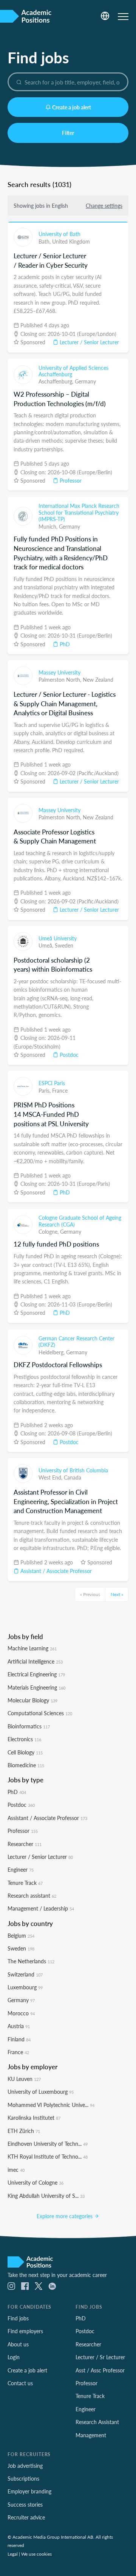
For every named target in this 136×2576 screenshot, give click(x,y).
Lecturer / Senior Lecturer (89, 342)
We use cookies (36, 2554)
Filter (68, 133)
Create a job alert (72, 107)
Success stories (25, 2504)
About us (18, 2344)
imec (16, 2170)
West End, (51, 1477)
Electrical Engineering (36, 1674)
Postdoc (68, 1055)
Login (14, 2357)
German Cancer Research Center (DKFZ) (76, 1342)
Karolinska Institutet (34, 2118)
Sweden (64, 945)
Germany (85, 381)
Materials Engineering (36, 1687)
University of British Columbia (73, 1470)
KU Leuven (24, 2079)
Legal (13, 2554)
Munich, (49, 526)
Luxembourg (25, 1987)
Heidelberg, (52, 1352)
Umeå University (58, 938)
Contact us (20, 2383)
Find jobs (18, 2318)
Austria (19, 2026)
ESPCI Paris (52, 1083)
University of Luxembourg (41, 2091)
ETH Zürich (24, 2131)
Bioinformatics (29, 1726)
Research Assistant (97, 2422)
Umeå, (47, 945)
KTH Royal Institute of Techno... (48, 2156)
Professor (70, 480)
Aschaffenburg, (57, 381)
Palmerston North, (61, 679)
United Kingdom (71, 241)
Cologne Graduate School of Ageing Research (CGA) (80, 1221)
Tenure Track (25, 1883)
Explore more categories (65, 2216)
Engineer (21, 1869)
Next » (117, 1594)
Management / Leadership (41, 1908)
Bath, (45, 241)
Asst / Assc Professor (100, 2370)
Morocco (21, 2013)
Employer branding (29, 2491)
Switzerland (25, 1974)
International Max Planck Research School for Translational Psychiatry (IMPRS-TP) (79, 512)
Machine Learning (32, 1648)
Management (91, 2435)
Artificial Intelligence (35, 1661)
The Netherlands (31, 1961)
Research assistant (32, 1895)
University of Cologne (36, 2182)
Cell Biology (25, 1752)
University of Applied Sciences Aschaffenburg (73, 371)
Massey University (59, 672)
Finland (19, 2039)
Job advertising (25, 2466)
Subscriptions (23, 2478)
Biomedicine (26, 1765)
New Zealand (98, 679)
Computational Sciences (40, 1713)
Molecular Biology (32, 1700)
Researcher (25, 1844)
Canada (73, 1477)
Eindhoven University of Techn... (48, 2144)
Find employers (25, 2331)
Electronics (24, 1739)
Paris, (45, 1090)
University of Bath (59, 234)
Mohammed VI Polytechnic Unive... (51, 2105)
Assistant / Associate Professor (55, 1571)
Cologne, (49, 1231)
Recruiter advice (26, 2517)
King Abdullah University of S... (46, 2196)
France (60, 1090)
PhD (64, 644)
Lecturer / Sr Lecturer (100, 2357)
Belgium (21, 1935)
